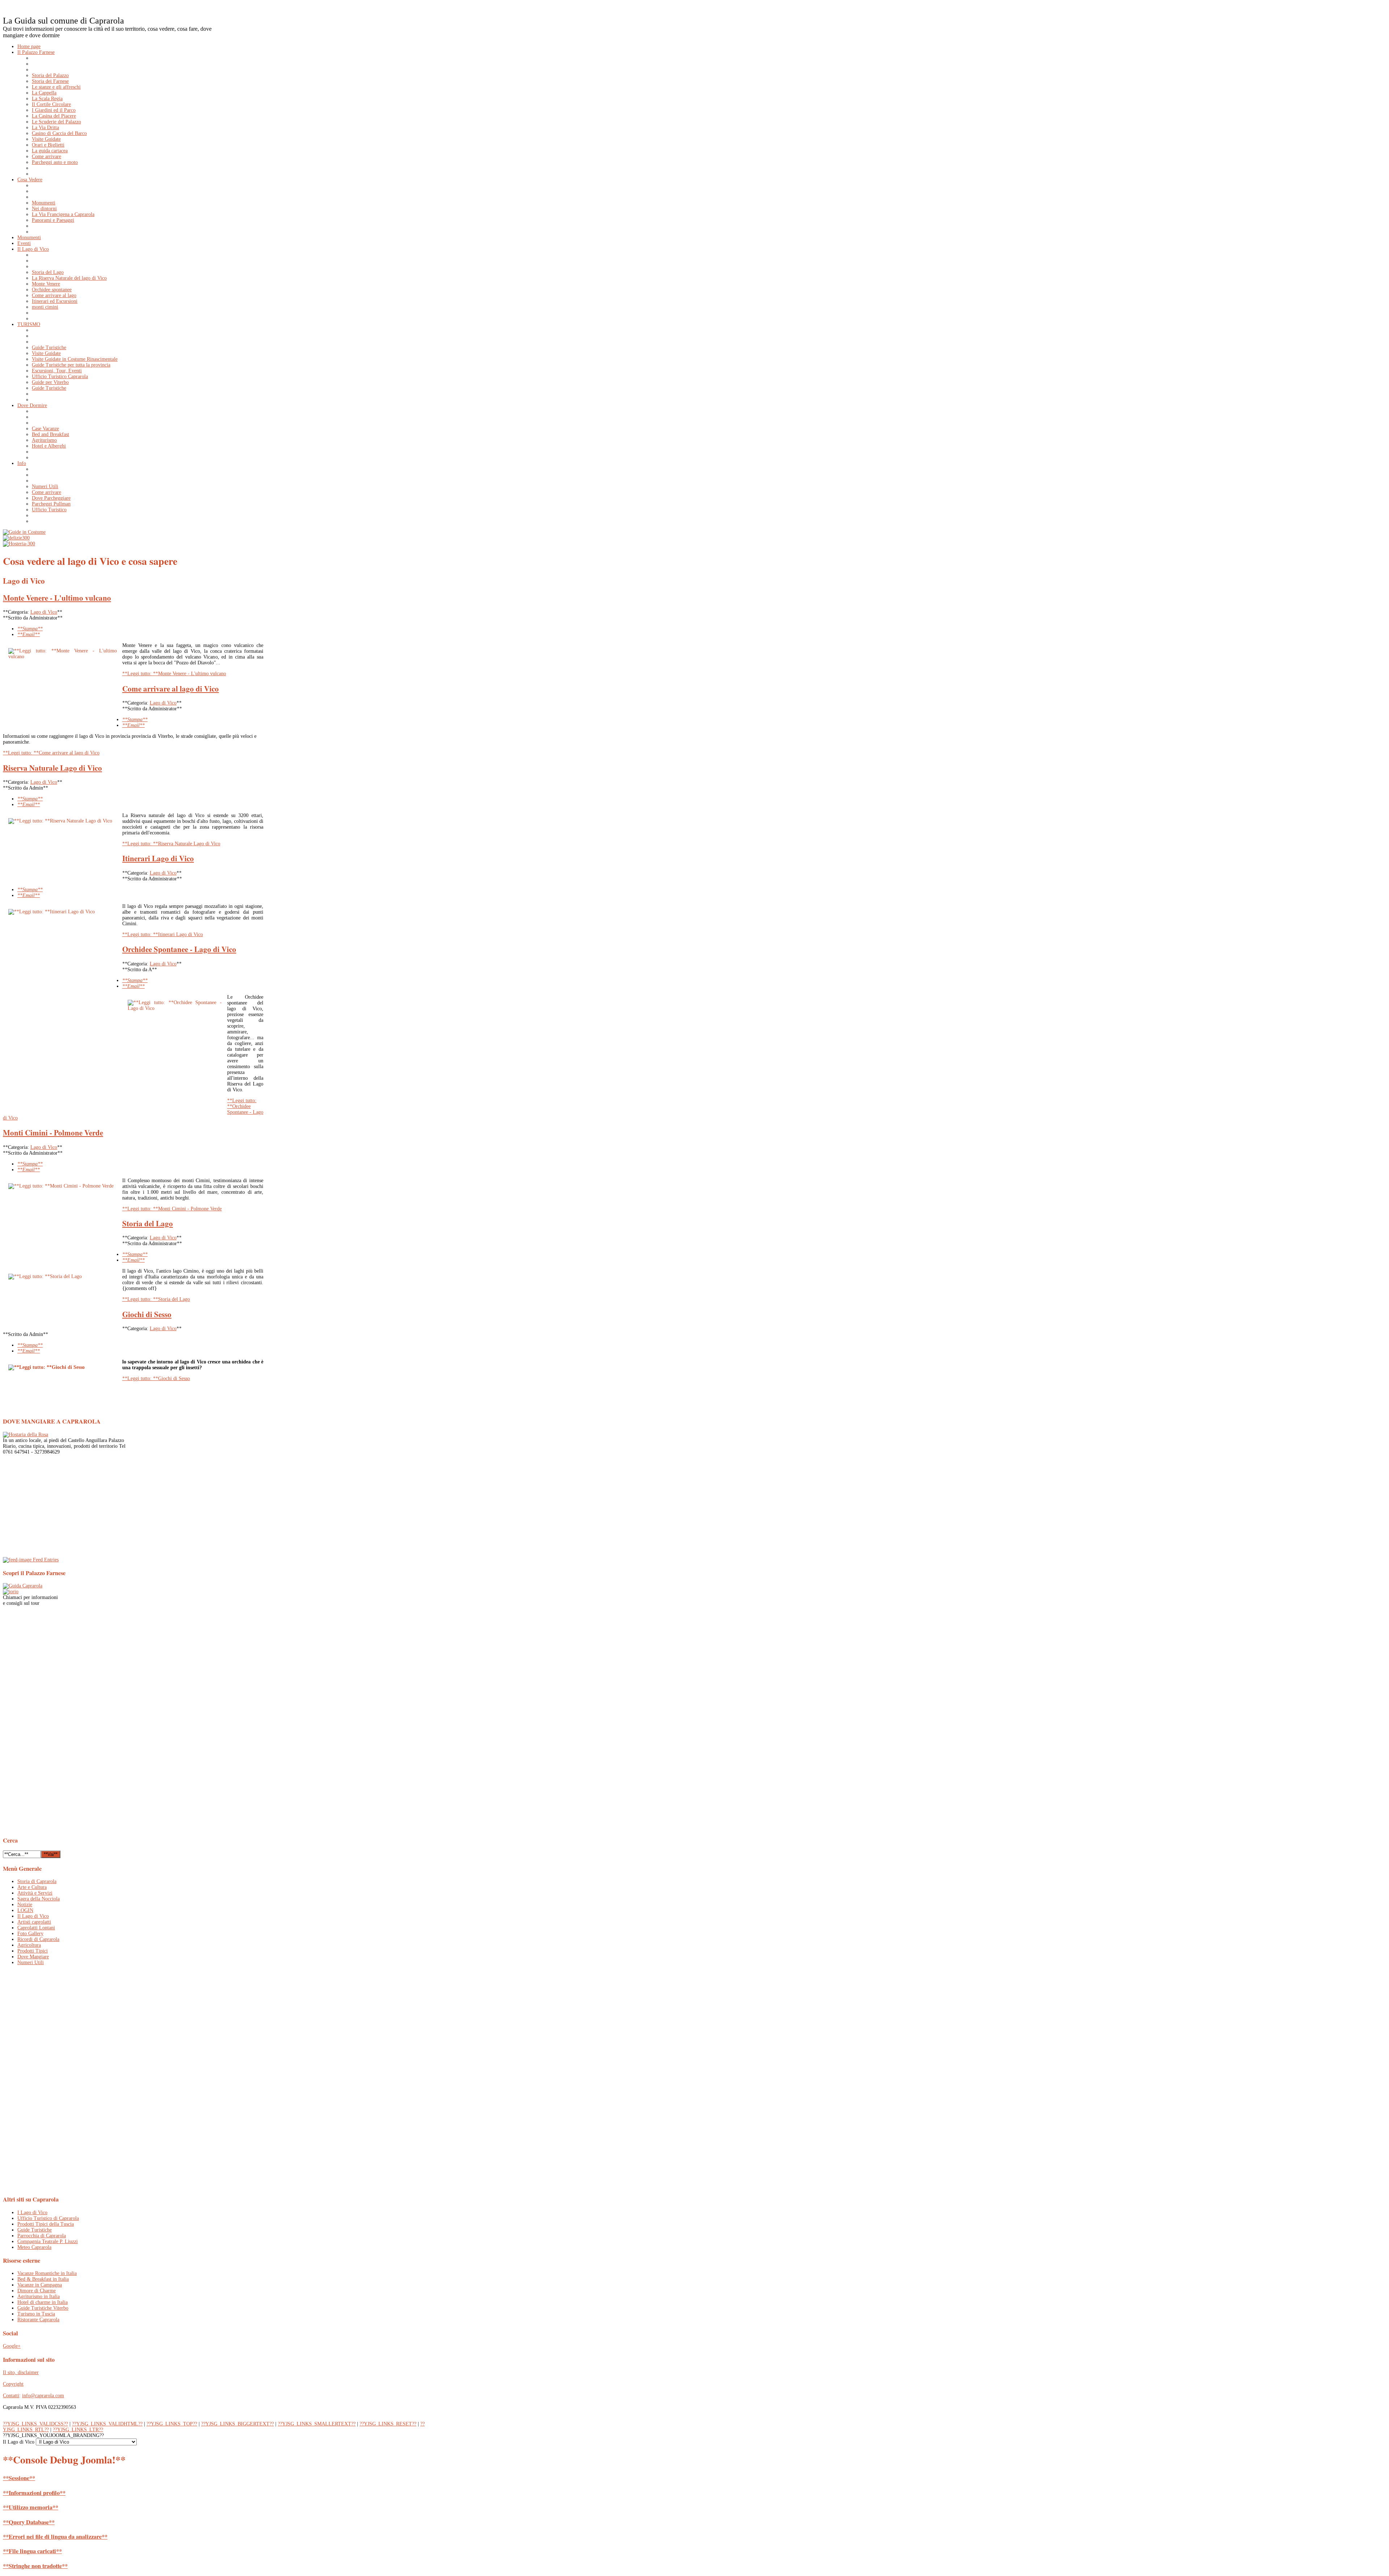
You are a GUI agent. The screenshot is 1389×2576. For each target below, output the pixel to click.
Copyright (13, 2384)
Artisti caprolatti (34, 1922)
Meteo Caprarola (34, 2247)
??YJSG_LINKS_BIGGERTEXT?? (237, 2424)
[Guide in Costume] (24, 532)
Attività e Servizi (35, 1893)
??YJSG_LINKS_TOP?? (172, 2424)
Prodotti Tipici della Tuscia (46, 2224)
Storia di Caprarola (37, 1881)
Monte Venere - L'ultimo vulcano (57, 598)
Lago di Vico (44, 612)
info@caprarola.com (43, 2396)
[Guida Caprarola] (23, 1586)
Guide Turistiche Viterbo (43, 2308)
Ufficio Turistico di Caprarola (48, 2218)
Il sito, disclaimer (21, 2372)
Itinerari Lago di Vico (158, 858)
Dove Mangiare (33, 1957)
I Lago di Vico (32, 2213)
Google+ (12, 2346)
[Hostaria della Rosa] (26, 1435)
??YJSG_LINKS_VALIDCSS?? (35, 2424)
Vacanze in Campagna (40, 2285)
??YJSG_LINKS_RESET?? (388, 2424)
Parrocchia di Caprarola (42, 2236)
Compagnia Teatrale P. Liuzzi (48, 2241)
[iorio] (11, 1592)
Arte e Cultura (32, 1887)
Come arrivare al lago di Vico (171, 689)
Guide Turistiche (35, 2230)
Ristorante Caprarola (38, 2320)
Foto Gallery (30, 1934)
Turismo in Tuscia (36, 2314)
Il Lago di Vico (33, 1916)
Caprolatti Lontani (36, 1928)
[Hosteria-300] (19, 544)
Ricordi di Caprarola (38, 1939)
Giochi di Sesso (147, 1314)
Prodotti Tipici (33, 1951)
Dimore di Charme (37, 2291)
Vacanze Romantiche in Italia (47, 2273)
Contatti (11, 2396)
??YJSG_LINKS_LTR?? (78, 2430)
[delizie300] (16, 538)
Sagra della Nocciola (39, 1899)
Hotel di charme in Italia (43, 2302)
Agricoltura (29, 1945)
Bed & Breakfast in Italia (43, 2279)
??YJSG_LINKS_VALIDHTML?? (107, 2424)
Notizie (25, 1905)
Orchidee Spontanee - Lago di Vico (179, 949)
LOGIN (25, 1910)
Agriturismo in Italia (39, 2296)
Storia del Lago (148, 1223)
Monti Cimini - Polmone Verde (53, 1133)
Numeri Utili (31, 1962)
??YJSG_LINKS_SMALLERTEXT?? (317, 2424)
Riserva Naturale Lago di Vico (52, 768)
